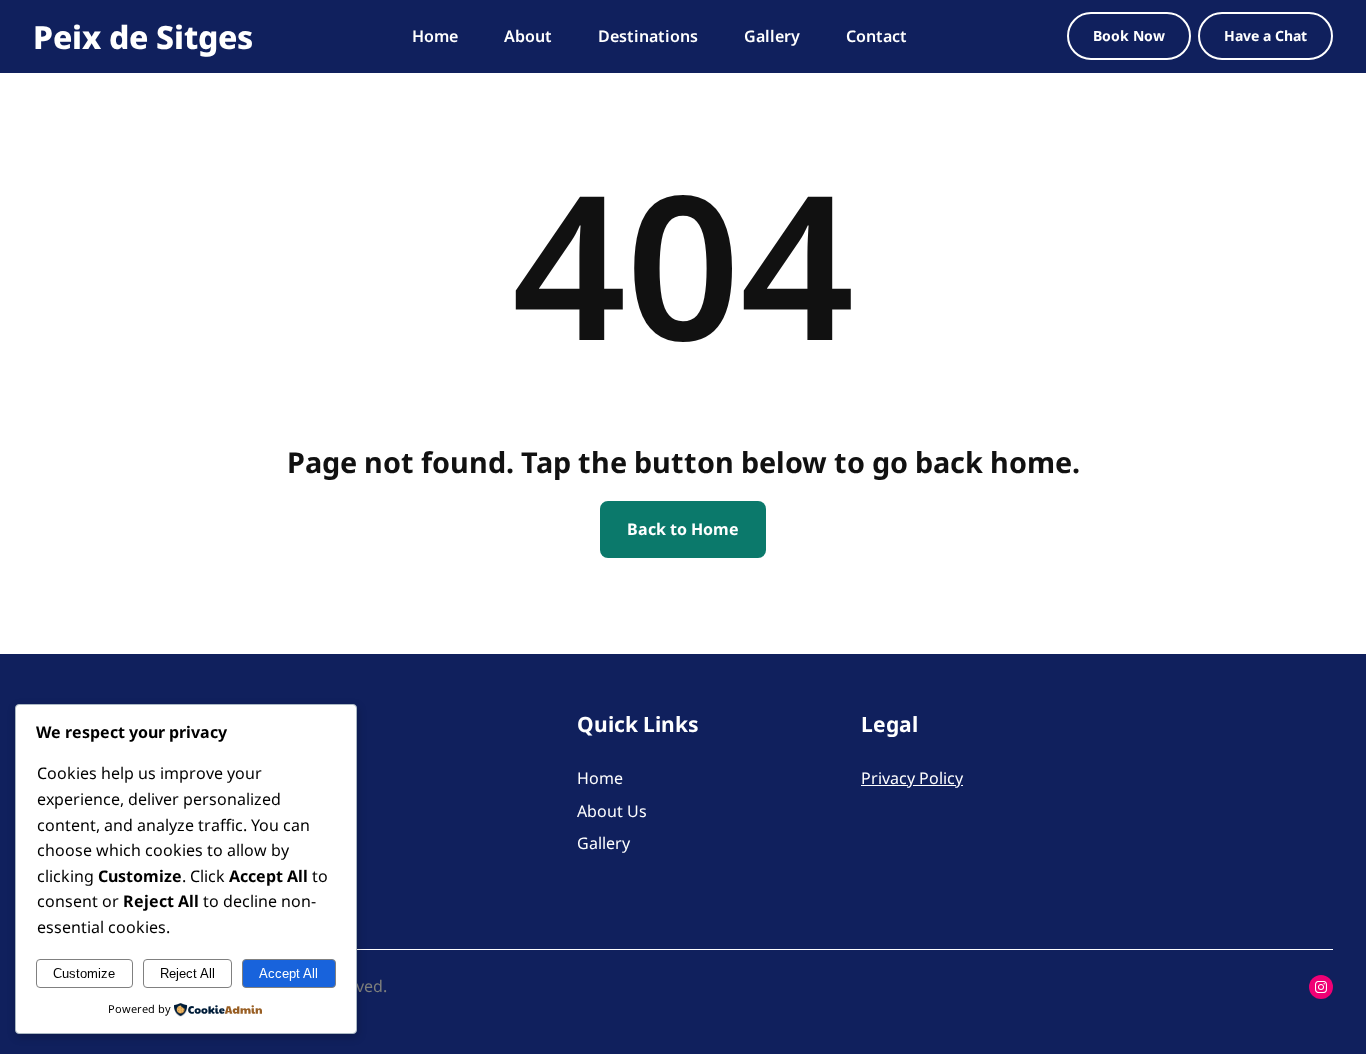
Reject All (187, 973)
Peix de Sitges (143, 36)
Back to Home (683, 529)
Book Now (1129, 35)
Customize (84, 973)
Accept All (288, 973)
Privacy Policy (912, 778)
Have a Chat (1265, 35)
